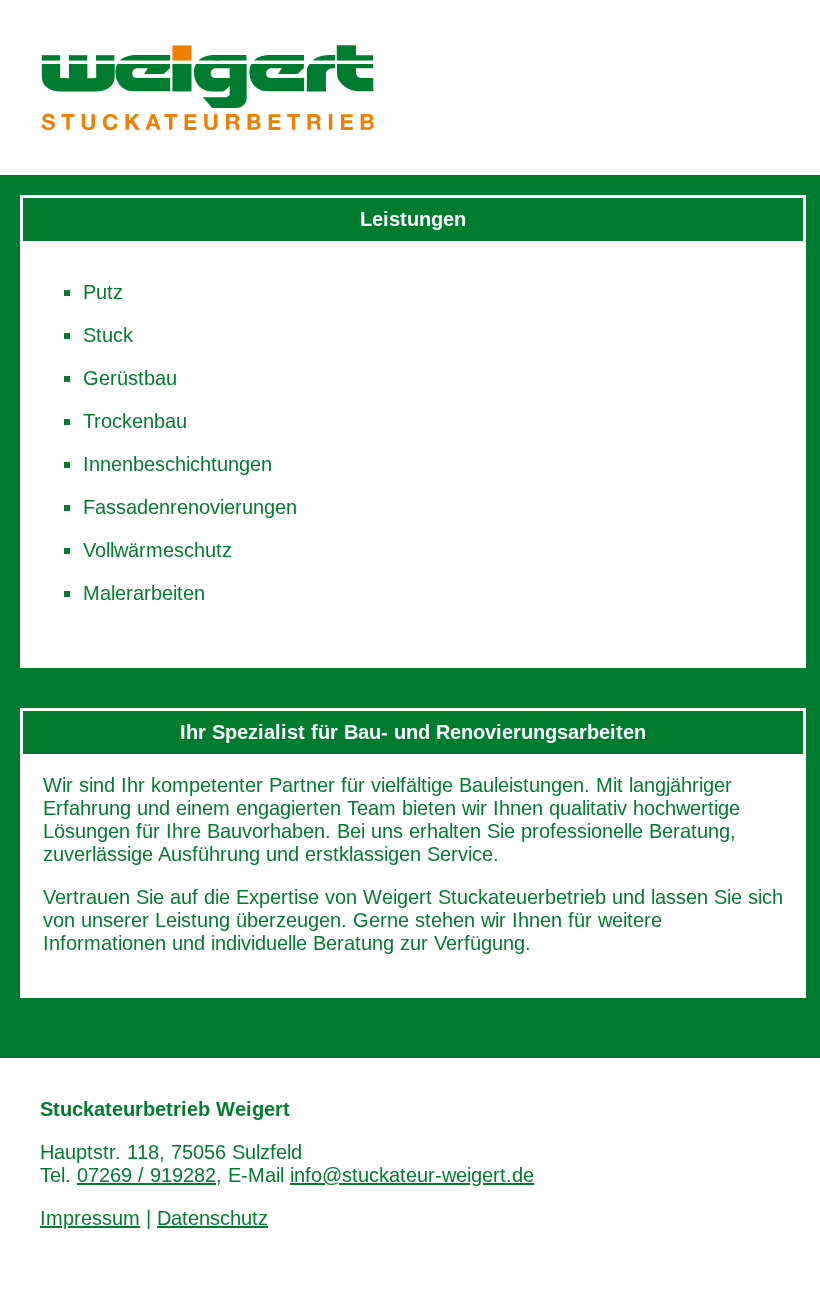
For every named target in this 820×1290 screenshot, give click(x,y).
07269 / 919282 (146, 1175)
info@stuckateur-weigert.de (412, 1175)
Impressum (90, 1218)
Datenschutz (212, 1218)
